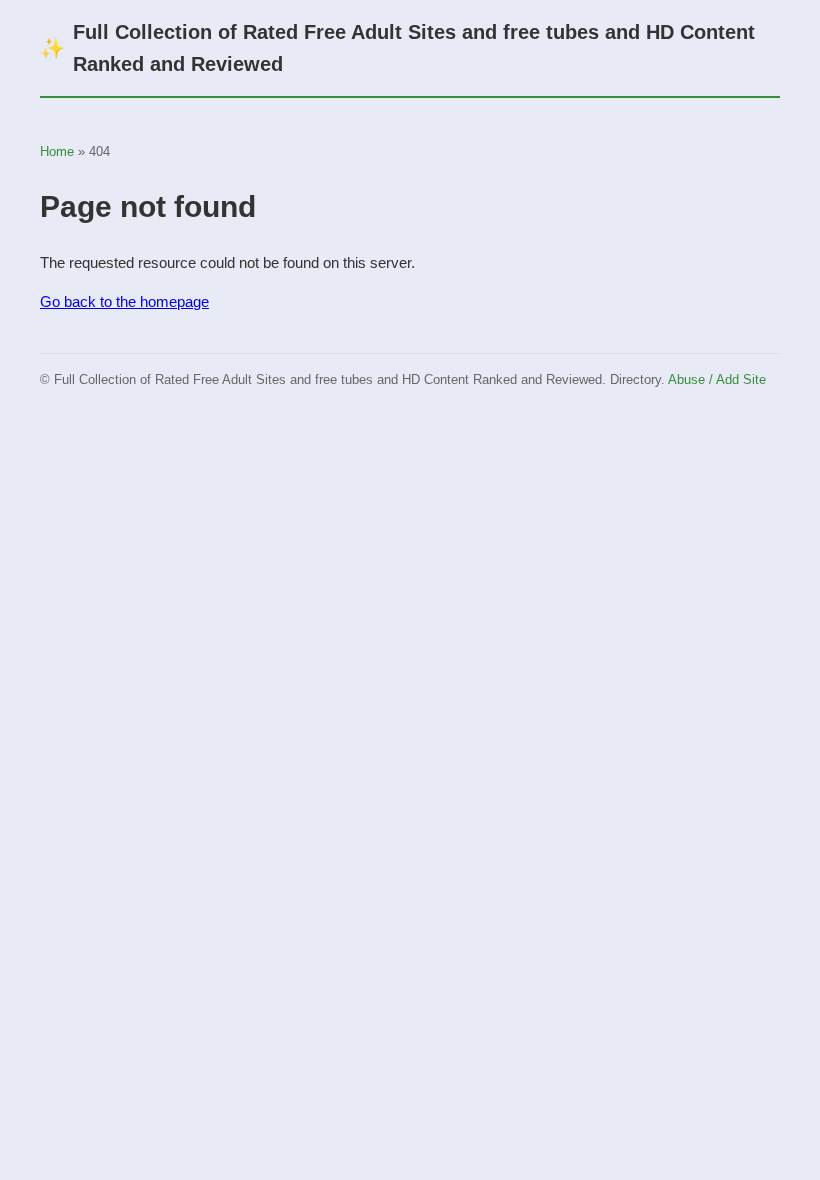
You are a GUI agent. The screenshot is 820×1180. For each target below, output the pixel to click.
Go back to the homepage (124, 301)
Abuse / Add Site (717, 379)
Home (57, 151)
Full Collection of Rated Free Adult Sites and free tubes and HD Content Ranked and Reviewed (397, 48)
